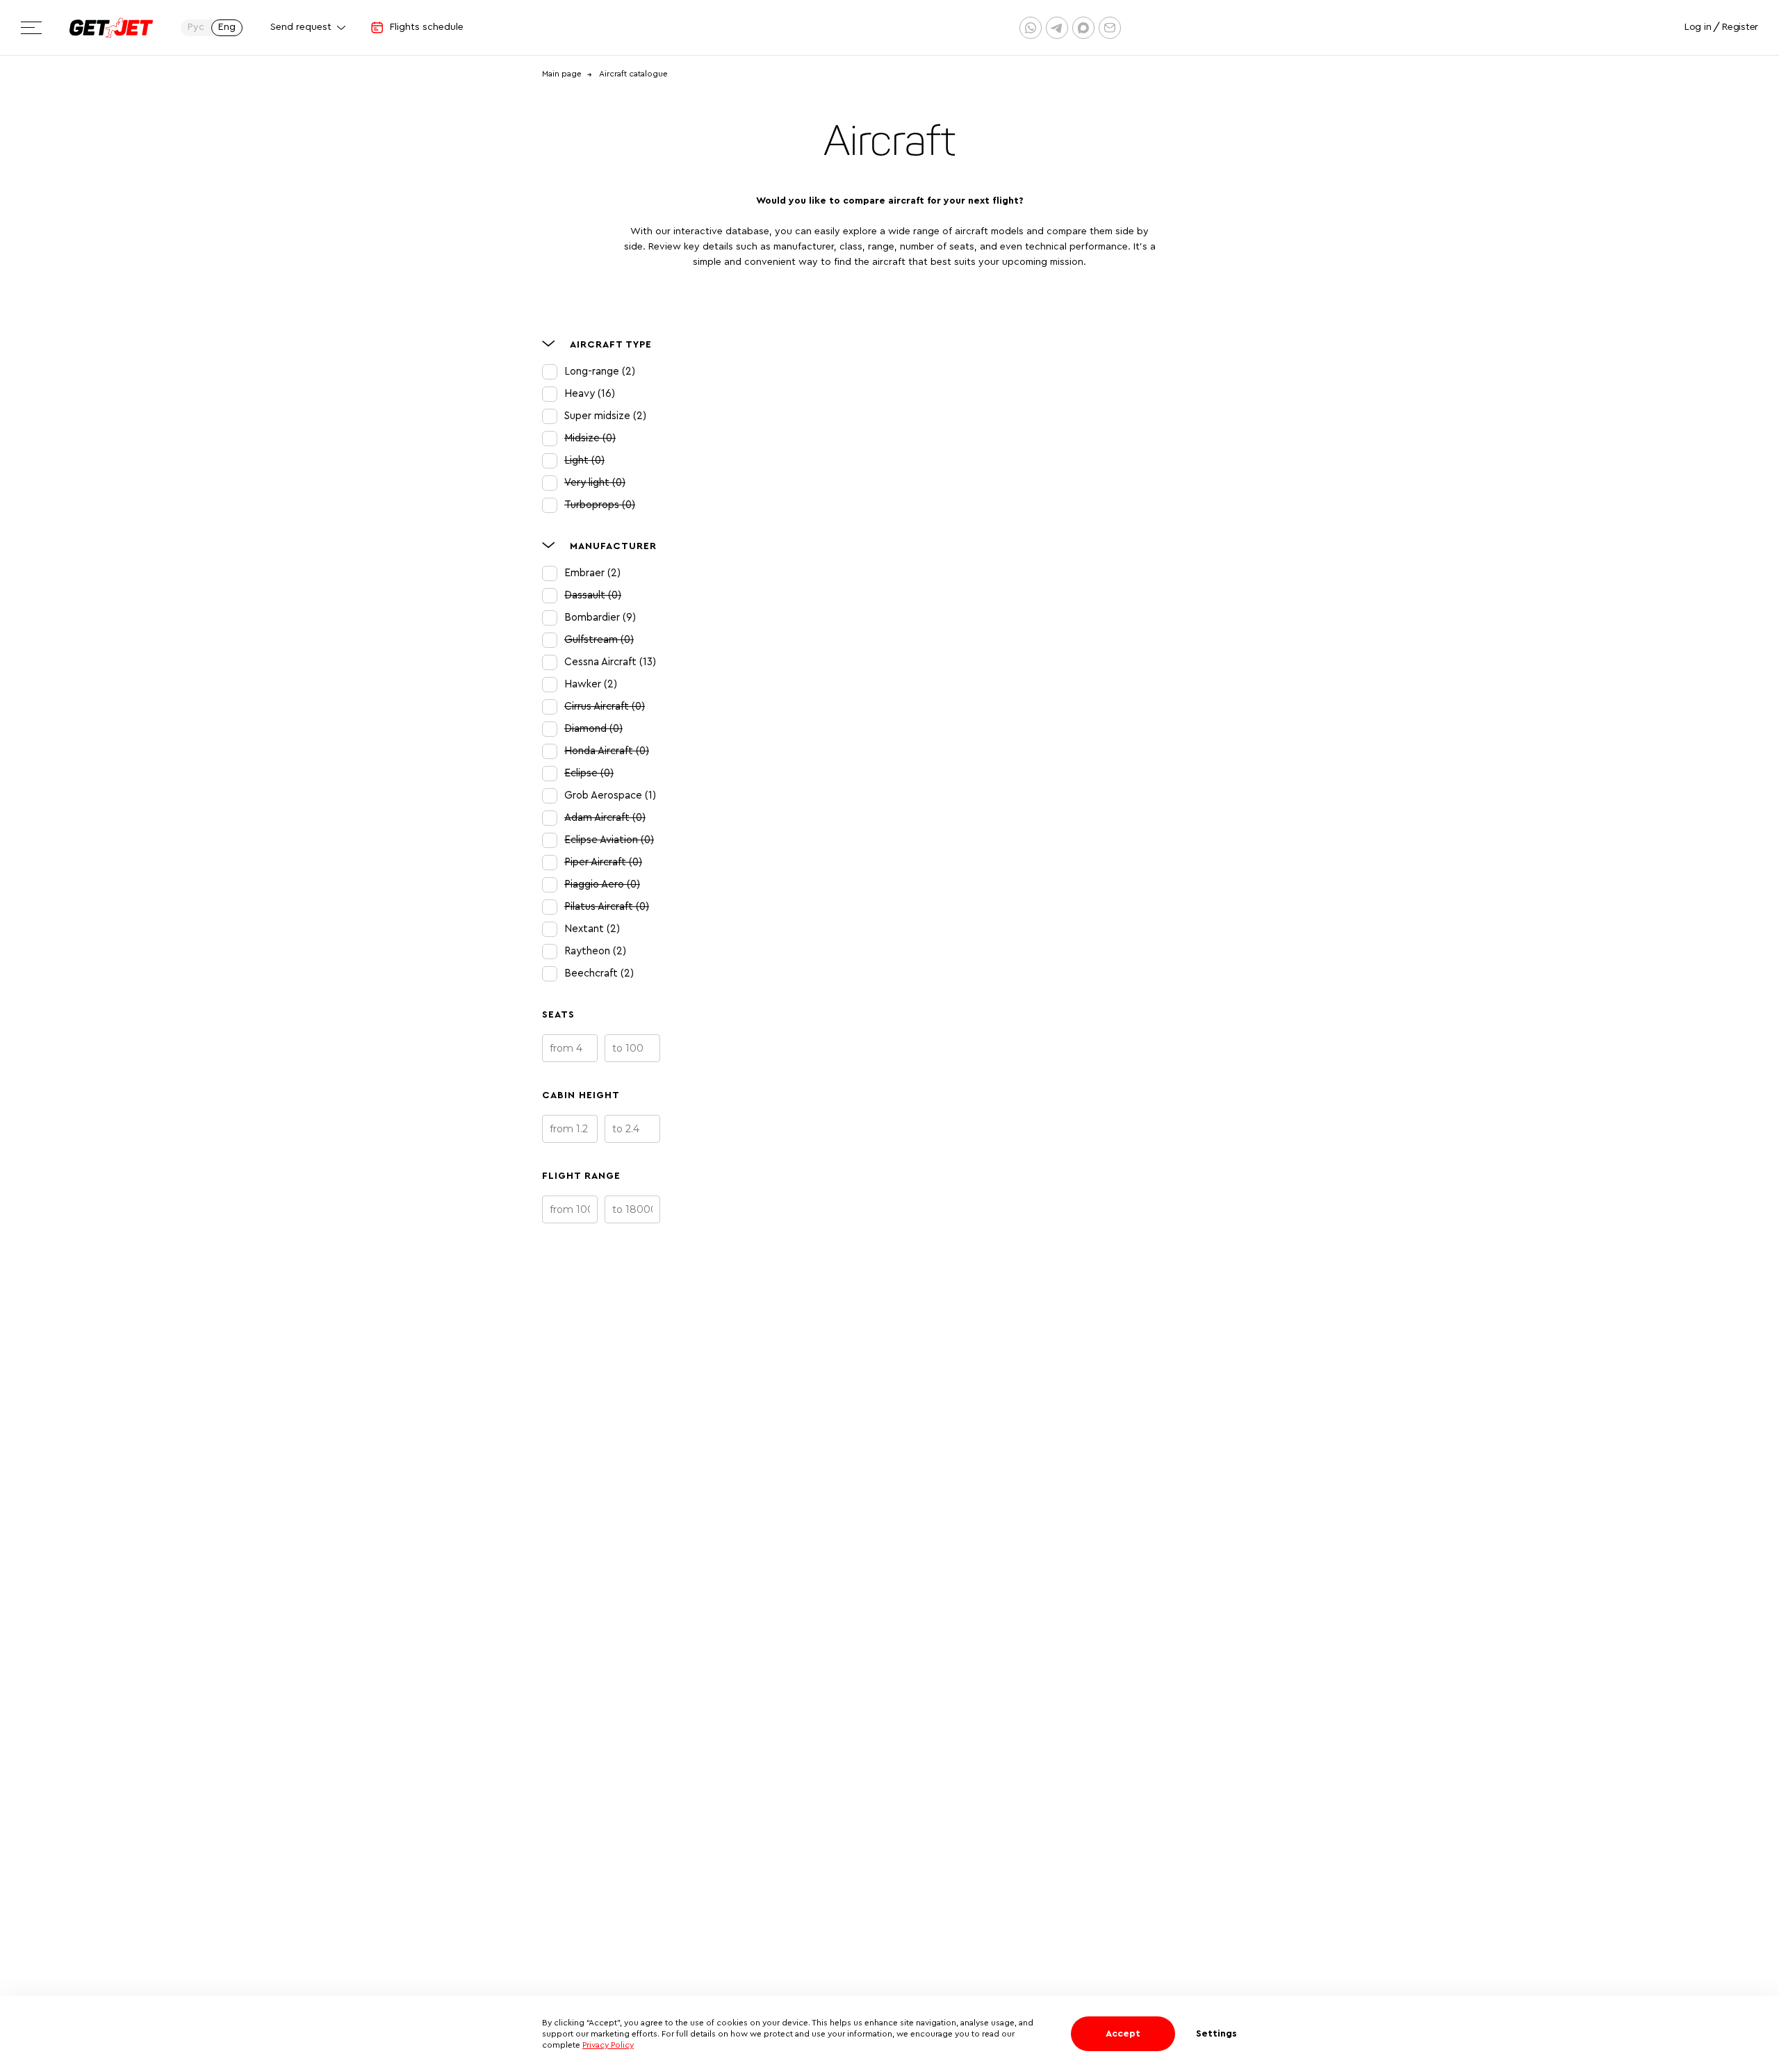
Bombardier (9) (600, 618)
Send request (301, 27)
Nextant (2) (592, 929)
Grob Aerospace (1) (610, 796)
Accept (1123, 2034)
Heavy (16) (590, 394)
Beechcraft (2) (599, 973)
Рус (196, 27)
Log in (1698, 27)
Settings (1216, 2034)
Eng (227, 27)
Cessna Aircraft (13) (610, 662)
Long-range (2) (600, 372)
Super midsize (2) (605, 416)
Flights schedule (427, 27)
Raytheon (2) (595, 951)
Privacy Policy (608, 2045)
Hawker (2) (591, 684)
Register (1740, 27)
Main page (562, 74)
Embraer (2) (592, 573)
